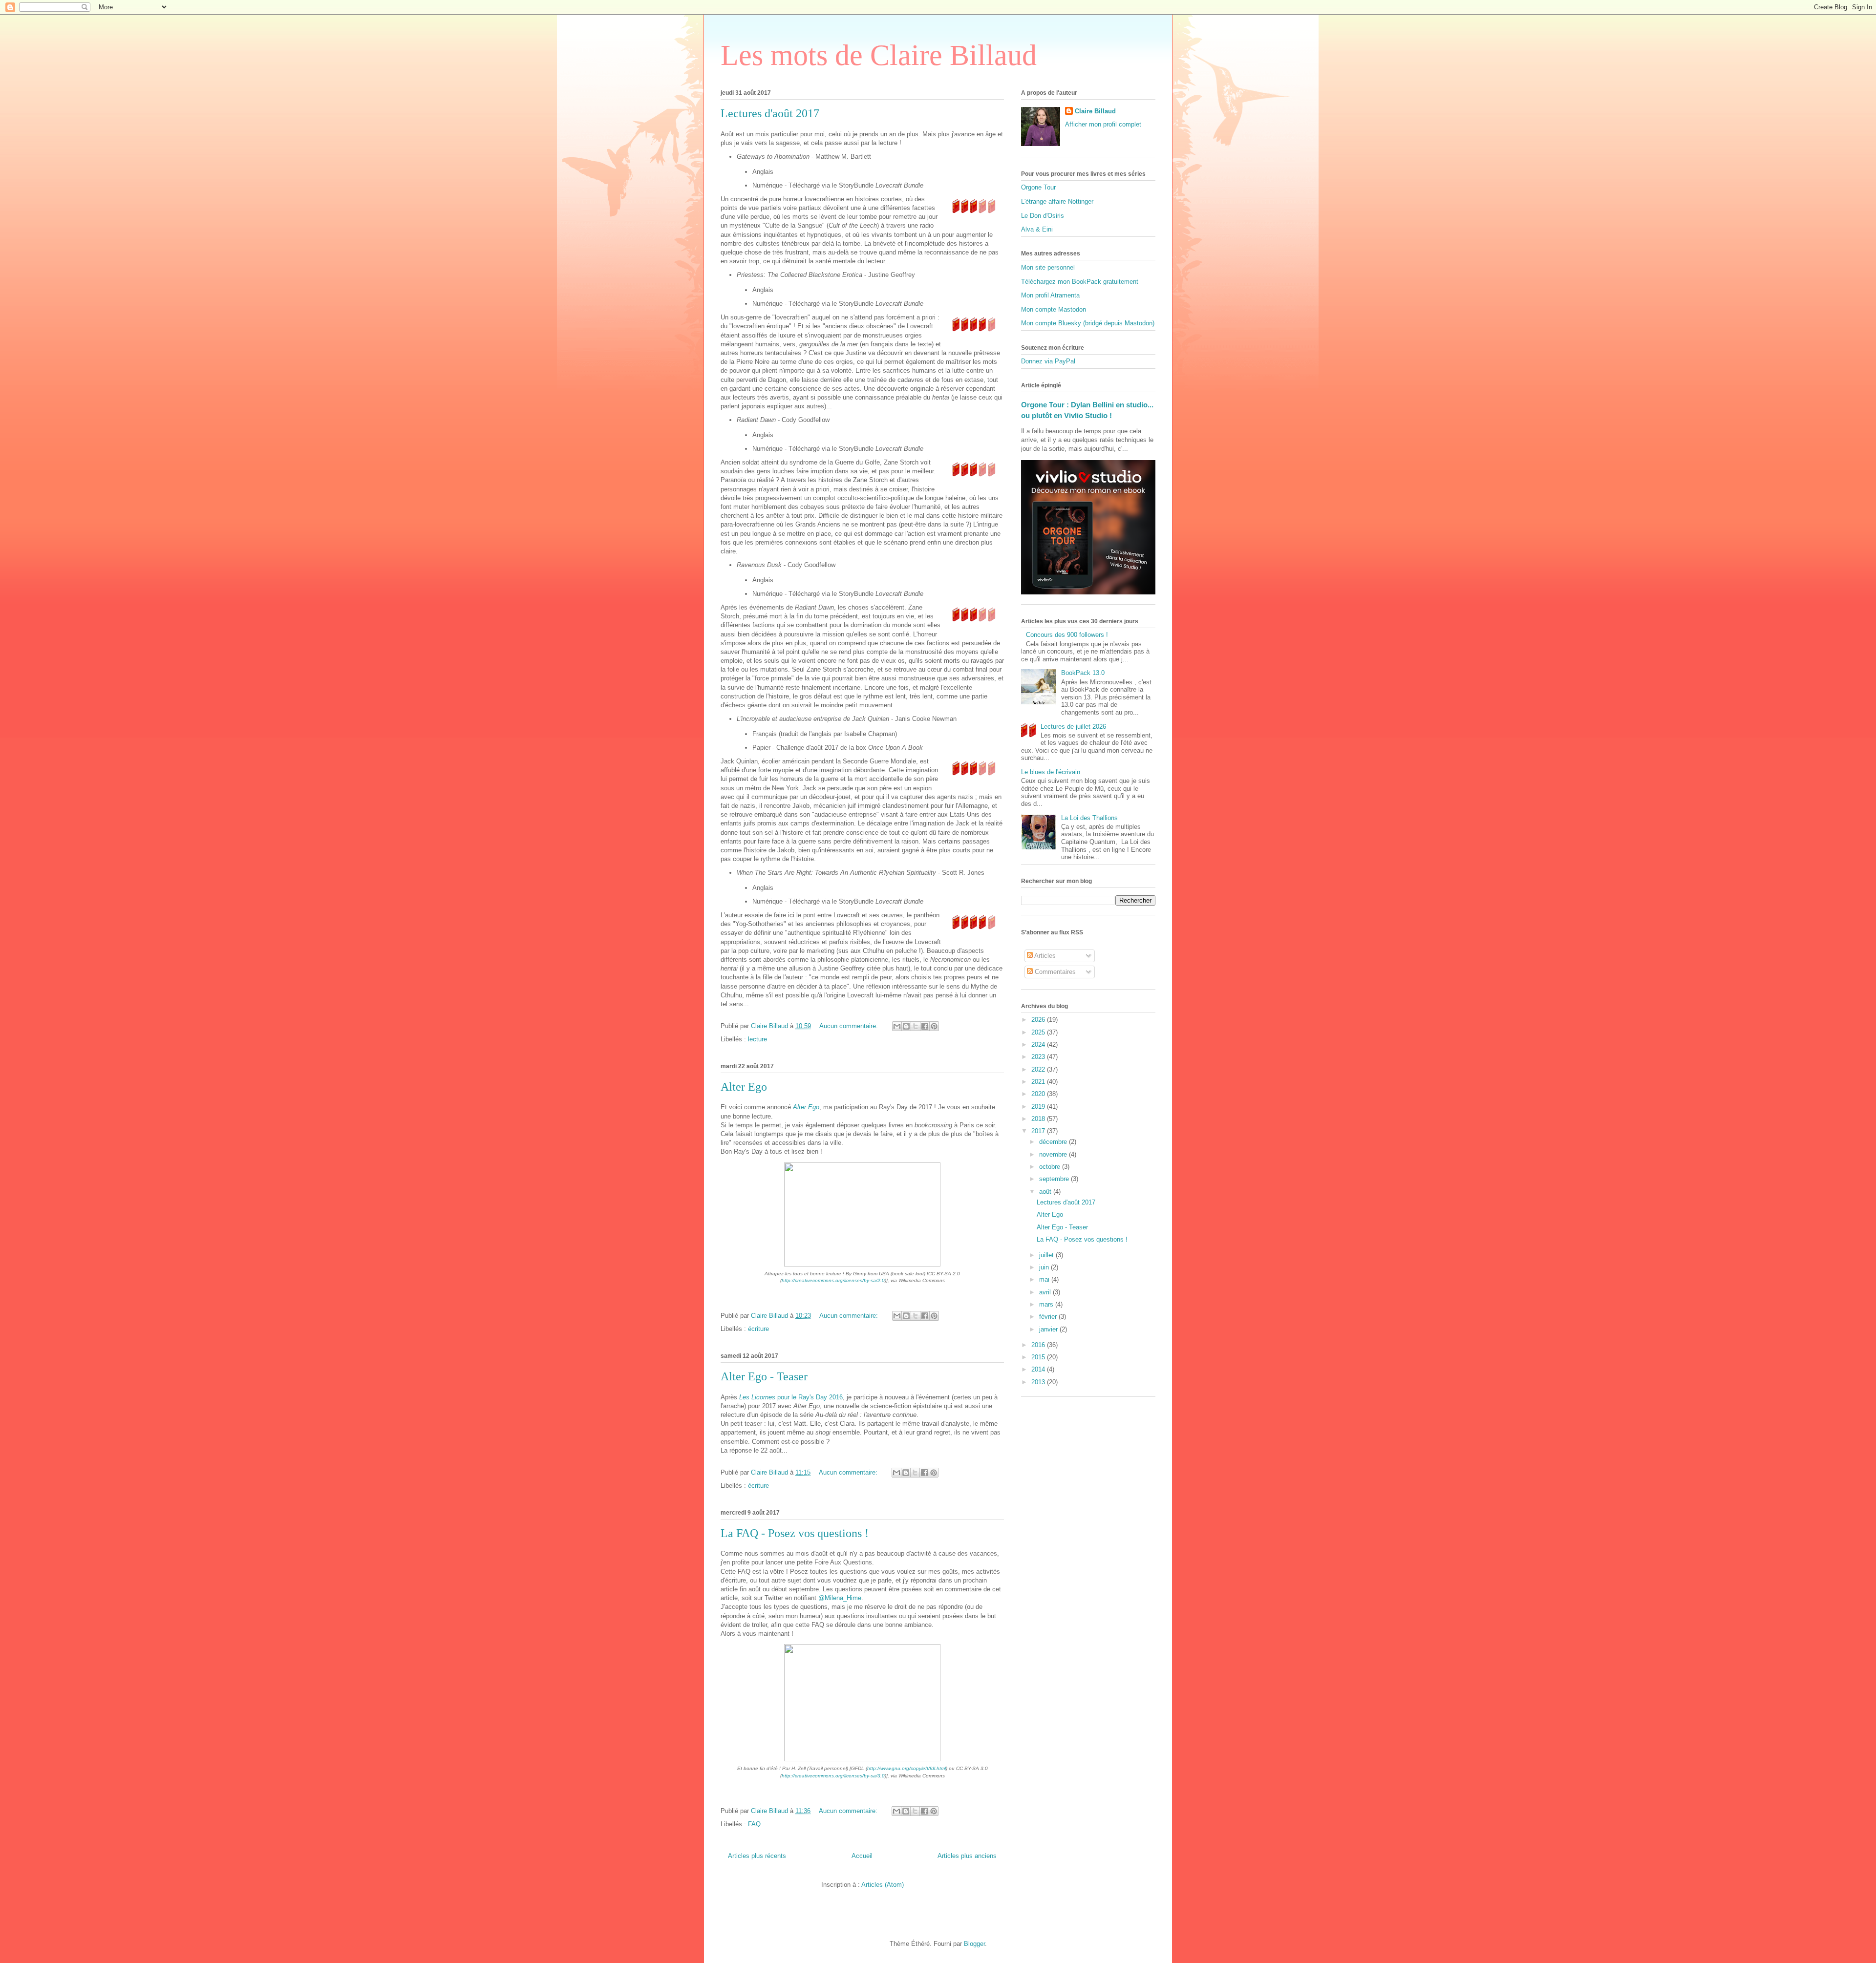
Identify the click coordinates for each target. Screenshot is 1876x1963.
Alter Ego (744, 1087)
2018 (1039, 1119)
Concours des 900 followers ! (1067, 635)
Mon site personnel (1048, 267)
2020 (1039, 1094)
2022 (1039, 1069)
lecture (757, 1039)
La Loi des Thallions (1089, 818)
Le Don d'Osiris (1043, 216)
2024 (1039, 1045)
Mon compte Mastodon (1054, 309)
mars (1047, 1304)
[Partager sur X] (916, 1026)
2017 (1039, 1131)
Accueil (862, 1856)
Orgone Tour (1038, 187)
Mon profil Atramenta (1050, 295)
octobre (1051, 1167)
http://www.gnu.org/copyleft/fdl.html (906, 1768)
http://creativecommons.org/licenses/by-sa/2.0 (833, 1280)
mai (1045, 1279)
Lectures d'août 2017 (770, 113)
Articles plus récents (757, 1856)
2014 (1039, 1369)
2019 (1039, 1107)
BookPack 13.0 (1083, 673)
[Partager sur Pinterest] (934, 1026)
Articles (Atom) (883, 1885)
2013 (1039, 1382)
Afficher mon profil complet (1103, 124)
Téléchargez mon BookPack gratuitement (1080, 282)
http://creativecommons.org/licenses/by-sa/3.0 (833, 1776)
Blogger (974, 1944)
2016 (1039, 1345)
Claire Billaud (1095, 111)
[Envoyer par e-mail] (897, 1026)
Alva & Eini (1037, 229)
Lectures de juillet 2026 (1073, 727)
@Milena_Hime (840, 1598)
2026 (1039, 1020)
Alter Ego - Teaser (764, 1376)
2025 (1039, 1032)
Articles (1044, 956)
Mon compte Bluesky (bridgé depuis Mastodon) (1088, 323)
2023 (1039, 1057)
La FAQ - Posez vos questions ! (795, 1533)
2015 (1039, 1357)
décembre (1054, 1142)
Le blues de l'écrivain (1051, 772)
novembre (1054, 1154)
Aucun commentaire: (850, 1026)
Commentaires (1054, 972)
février (1049, 1317)
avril (1046, 1292)
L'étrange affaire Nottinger (1057, 201)
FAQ (754, 1824)
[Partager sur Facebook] (925, 1026)
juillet (1047, 1255)
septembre (1055, 1179)
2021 (1039, 1082)
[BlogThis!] (906, 1026)
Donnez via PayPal (1048, 361)
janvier (1049, 1329)
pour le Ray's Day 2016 (791, 1397)
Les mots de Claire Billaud (879, 55)
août (1046, 1192)
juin (1045, 1267)
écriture (758, 1329)
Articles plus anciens (967, 1856)
